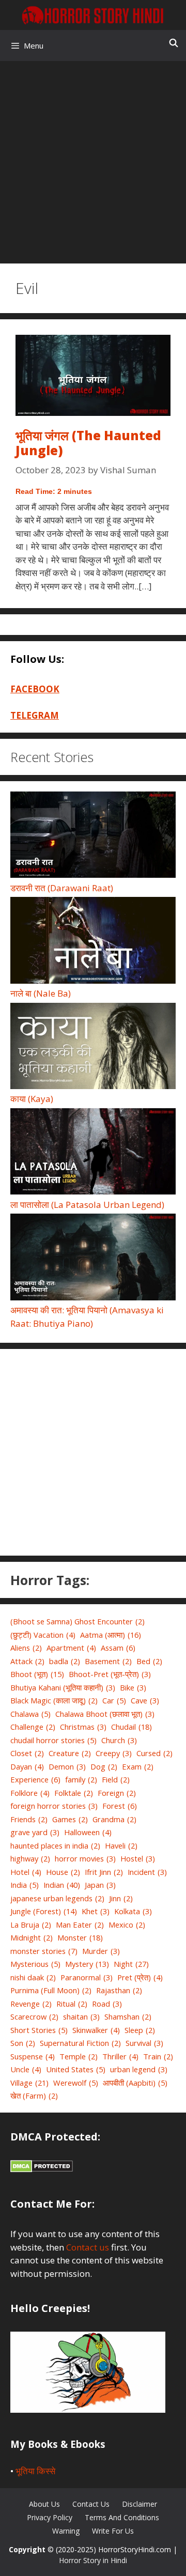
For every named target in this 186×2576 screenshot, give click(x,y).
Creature (70, 1753)
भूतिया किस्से (35, 2471)
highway (30, 1858)
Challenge (33, 1727)
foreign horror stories (54, 1806)
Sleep (140, 2030)
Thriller (120, 2056)
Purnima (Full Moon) (51, 1990)
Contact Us (91, 2504)
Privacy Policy (50, 2517)
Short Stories (39, 2030)
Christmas (83, 1727)
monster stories (44, 1951)
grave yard (35, 1832)
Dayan (27, 1766)
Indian (62, 1885)
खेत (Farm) (34, 2096)
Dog (104, 1766)
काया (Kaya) (32, 1099)
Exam (138, 1766)
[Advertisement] (93, 159)
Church (119, 1740)
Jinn (121, 1898)
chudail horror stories (53, 1740)
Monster (80, 1937)
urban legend (139, 2069)
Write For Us (113, 2531)
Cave (145, 1700)
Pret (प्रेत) (140, 1977)
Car (114, 1700)
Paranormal (87, 1977)
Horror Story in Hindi (93, 2560)
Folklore (30, 1793)
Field (116, 1779)
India (25, 1885)
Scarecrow (34, 2016)
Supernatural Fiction (80, 2043)
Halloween (88, 1832)
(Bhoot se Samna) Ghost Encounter (78, 1621)
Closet (27, 1753)
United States (76, 2069)
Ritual (72, 2004)
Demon (67, 1766)
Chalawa (30, 1714)
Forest (120, 1806)
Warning (66, 2531)
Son (23, 2043)
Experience (35, 1779)
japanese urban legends (57, 1898)
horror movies (85, 1858)
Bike (133, 1687)
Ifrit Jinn (104, 1872)
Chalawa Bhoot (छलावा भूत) (105, 1714)
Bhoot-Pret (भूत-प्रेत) (110, 1674)
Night (131, 1964)
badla (65, 1661)
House (63, 1872)
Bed (149, 1661)
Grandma (114, 1819)
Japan (100, 1885)
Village (29, 2083)
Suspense (33, 2056)
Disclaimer (139, 2504)
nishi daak (33, 1977)
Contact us (88, 2247)
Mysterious (35, 1964)
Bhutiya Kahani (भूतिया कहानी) (63, 1687)
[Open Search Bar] (173, 43)
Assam (118, 1648)
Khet (96, 1911)
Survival (144, 2043)
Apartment (71, 1648)
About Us (44, 2504)
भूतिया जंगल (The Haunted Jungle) (88, 443)
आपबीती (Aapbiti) (135, 2083)
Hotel (26, 1872)
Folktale (74, 1793)
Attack (27, 1661)
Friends (29, 1819)
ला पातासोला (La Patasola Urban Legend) (87, 1205)
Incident (147, 1872)
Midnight (32, 1937)
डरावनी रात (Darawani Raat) (62, 888)
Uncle (26, 2069)
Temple (79, 2056)
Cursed (154, 1753)
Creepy (114, 1753)
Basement (108, 1661)
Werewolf (76, 2083)
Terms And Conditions (122, 2517)
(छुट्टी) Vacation (43, 1635)
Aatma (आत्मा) (111, 1635)
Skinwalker (96, 2030)
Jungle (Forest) (44, 1911)
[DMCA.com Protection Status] (42, 2169)
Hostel (138, 1858)
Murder (101, 1951)
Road (107, 2004)
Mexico (127, 1925)
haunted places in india (55, 1845)
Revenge (31, 2004)
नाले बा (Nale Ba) (41, 993)
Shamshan (128, 2016)
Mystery (87, 1964)
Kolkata (133, 1911)
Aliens (26, 1648)
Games (70, 1819)
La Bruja (31, 1925)
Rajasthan (119, 1990)
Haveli (121, 1845)
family (81, 1779)
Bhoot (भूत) (37, 1674)
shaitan (81, 2016)
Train (158, 2056)
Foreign (117, 1793)
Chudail (131, 1727)
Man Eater (80, 1925)
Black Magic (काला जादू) (54, 1700)
